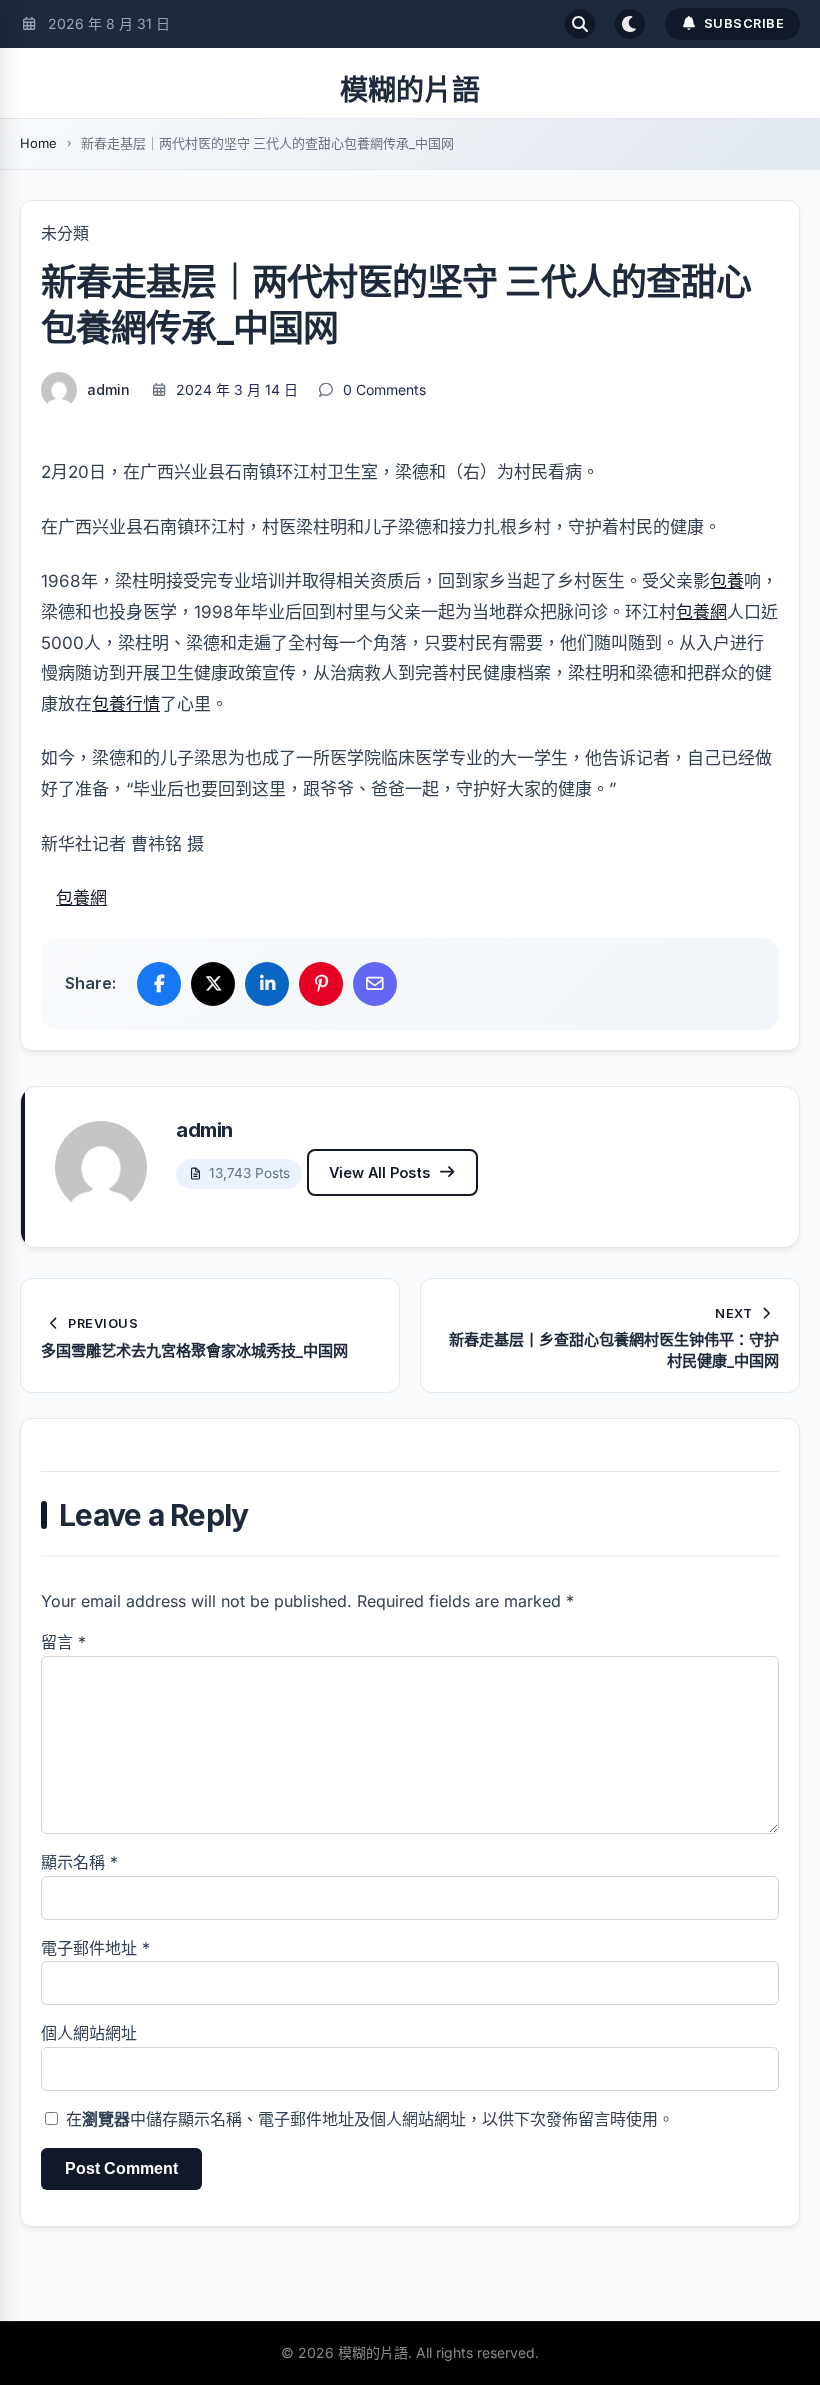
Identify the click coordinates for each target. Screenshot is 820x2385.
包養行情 (126, 704)
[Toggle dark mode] (630, 24)
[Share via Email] (375, 984)
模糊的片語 (410, 90)
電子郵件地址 (95, 1948)
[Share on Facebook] (159, 984)
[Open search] (580, 24)
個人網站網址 (89, 2033)
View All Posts (379, 1172)
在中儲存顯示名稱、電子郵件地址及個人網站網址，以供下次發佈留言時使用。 (370, 2119)
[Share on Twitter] (213, 984)
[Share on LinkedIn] (267, 984)
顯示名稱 (79, 1862)
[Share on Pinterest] (321, 984)
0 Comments (384, 389)
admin (108, 389)
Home (38, 143)
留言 (63, 1642)
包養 (727, 581)
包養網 (701, 612)
